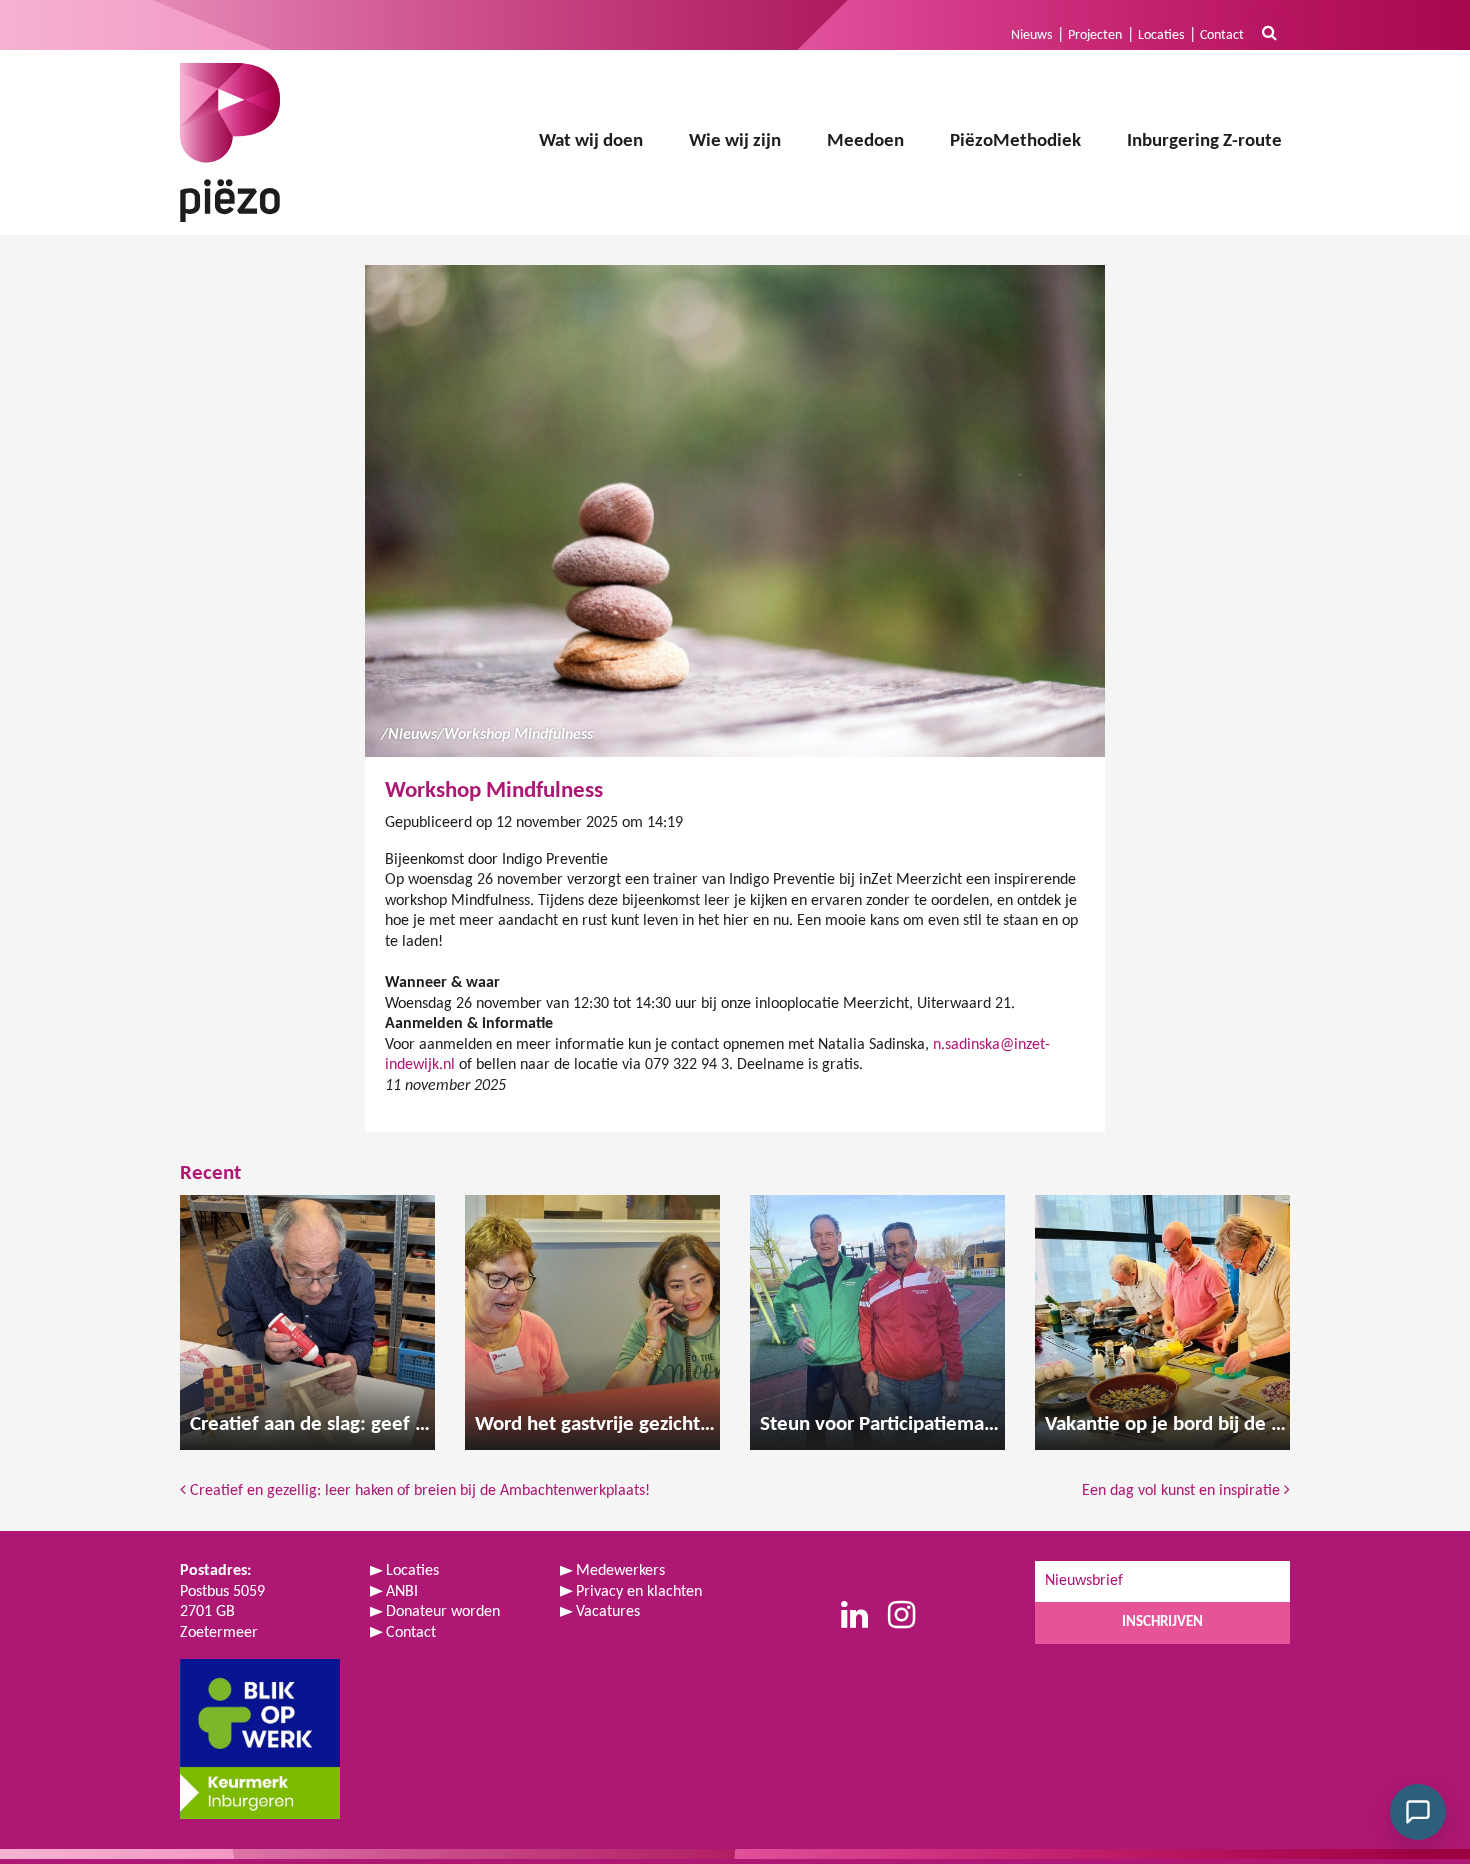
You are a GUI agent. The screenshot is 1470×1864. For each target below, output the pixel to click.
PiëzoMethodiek (1015, 141)
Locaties (1161, 35)
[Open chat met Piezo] (1418, 1812)
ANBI (402, 1592)
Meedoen (865, 141)
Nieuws (1031, 35)
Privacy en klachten (639, 1592)
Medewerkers (620, 1571)
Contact (1222, 35)
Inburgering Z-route (1204, 141)
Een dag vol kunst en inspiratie (1183, 1491)
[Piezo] (230, 142)
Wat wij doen (591, 141)
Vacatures (608, 1612)
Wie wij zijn (735, 141)
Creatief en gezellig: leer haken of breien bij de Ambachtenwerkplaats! (418, 1491)
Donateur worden (443, 1612)
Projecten (1095, 35)
